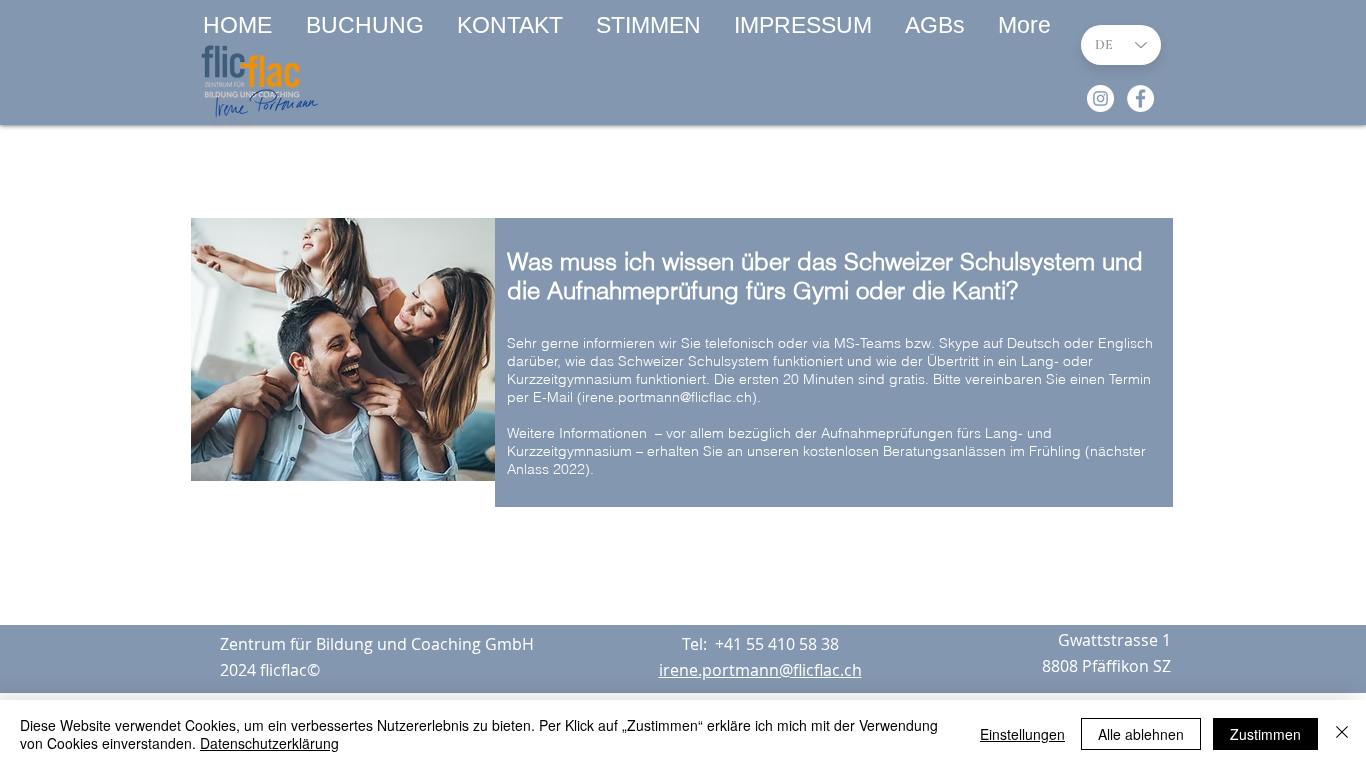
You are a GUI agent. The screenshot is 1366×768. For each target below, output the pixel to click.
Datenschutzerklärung (269, 743)
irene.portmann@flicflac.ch (667, 397)
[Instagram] (1100, 98)
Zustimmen (1265, 734)
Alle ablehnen (1141, 734)
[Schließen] (1342, 734)
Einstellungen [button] (1022, 734)
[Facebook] (1140, 98)
